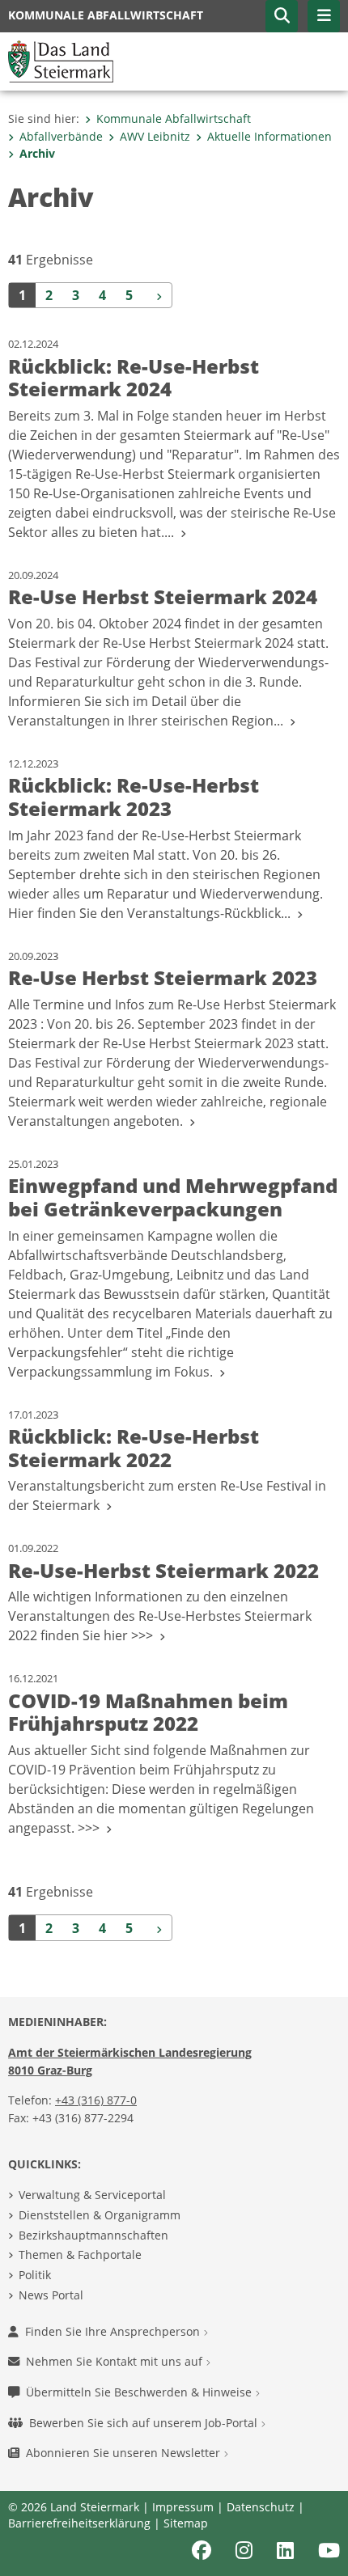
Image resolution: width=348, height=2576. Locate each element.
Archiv (37, 153)
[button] (282, 16)
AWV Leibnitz (155, 136)
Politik (35, 2275)
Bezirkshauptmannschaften (93, 2235)
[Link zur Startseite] (61, 60)
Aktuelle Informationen (269, 136)
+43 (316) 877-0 (96, 2100)
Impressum (183, 2507)
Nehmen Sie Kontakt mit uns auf (116, 2361)
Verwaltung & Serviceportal (92, 2195)
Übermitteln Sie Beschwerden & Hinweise (140, 2392)
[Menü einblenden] (324, 16)
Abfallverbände (61, 136)
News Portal (51, 2295)
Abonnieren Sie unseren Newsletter (125, 2453)
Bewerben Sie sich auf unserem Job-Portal (145, 2423)
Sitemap (186, 2523)
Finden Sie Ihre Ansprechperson (114, 2331)
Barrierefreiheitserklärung (79, 2523)
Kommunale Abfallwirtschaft (174, 118)
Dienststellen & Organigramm (100, 2215)
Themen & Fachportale (80, 2255)
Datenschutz (261, 2507)
